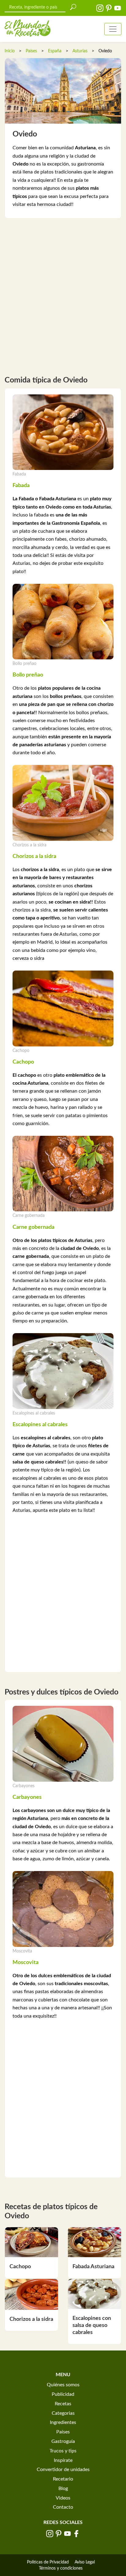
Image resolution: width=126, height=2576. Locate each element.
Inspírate (63, 2460)
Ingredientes (63, 2422)
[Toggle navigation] (113, 29)
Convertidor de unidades (63, 2470)
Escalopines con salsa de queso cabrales (92, 2326)
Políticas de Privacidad (48, 2562)
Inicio (10, 51)
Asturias (80, 51)
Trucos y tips (63, 2451)
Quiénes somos (63, 2385)
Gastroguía (63, 2441)
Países (31, 51)
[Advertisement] (63, 294)
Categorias (63, 2413)
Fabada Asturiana (93, 2267)
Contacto (63, 2507)
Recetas (63, 2404)
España (55, 51)
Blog (63, 2488)
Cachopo (20, 2267)
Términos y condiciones (61, 2568)
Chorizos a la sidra (31, 2319)
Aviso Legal (85, 2562)
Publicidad (63, 2394)
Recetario (63, 2479)
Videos (63, 2498)
